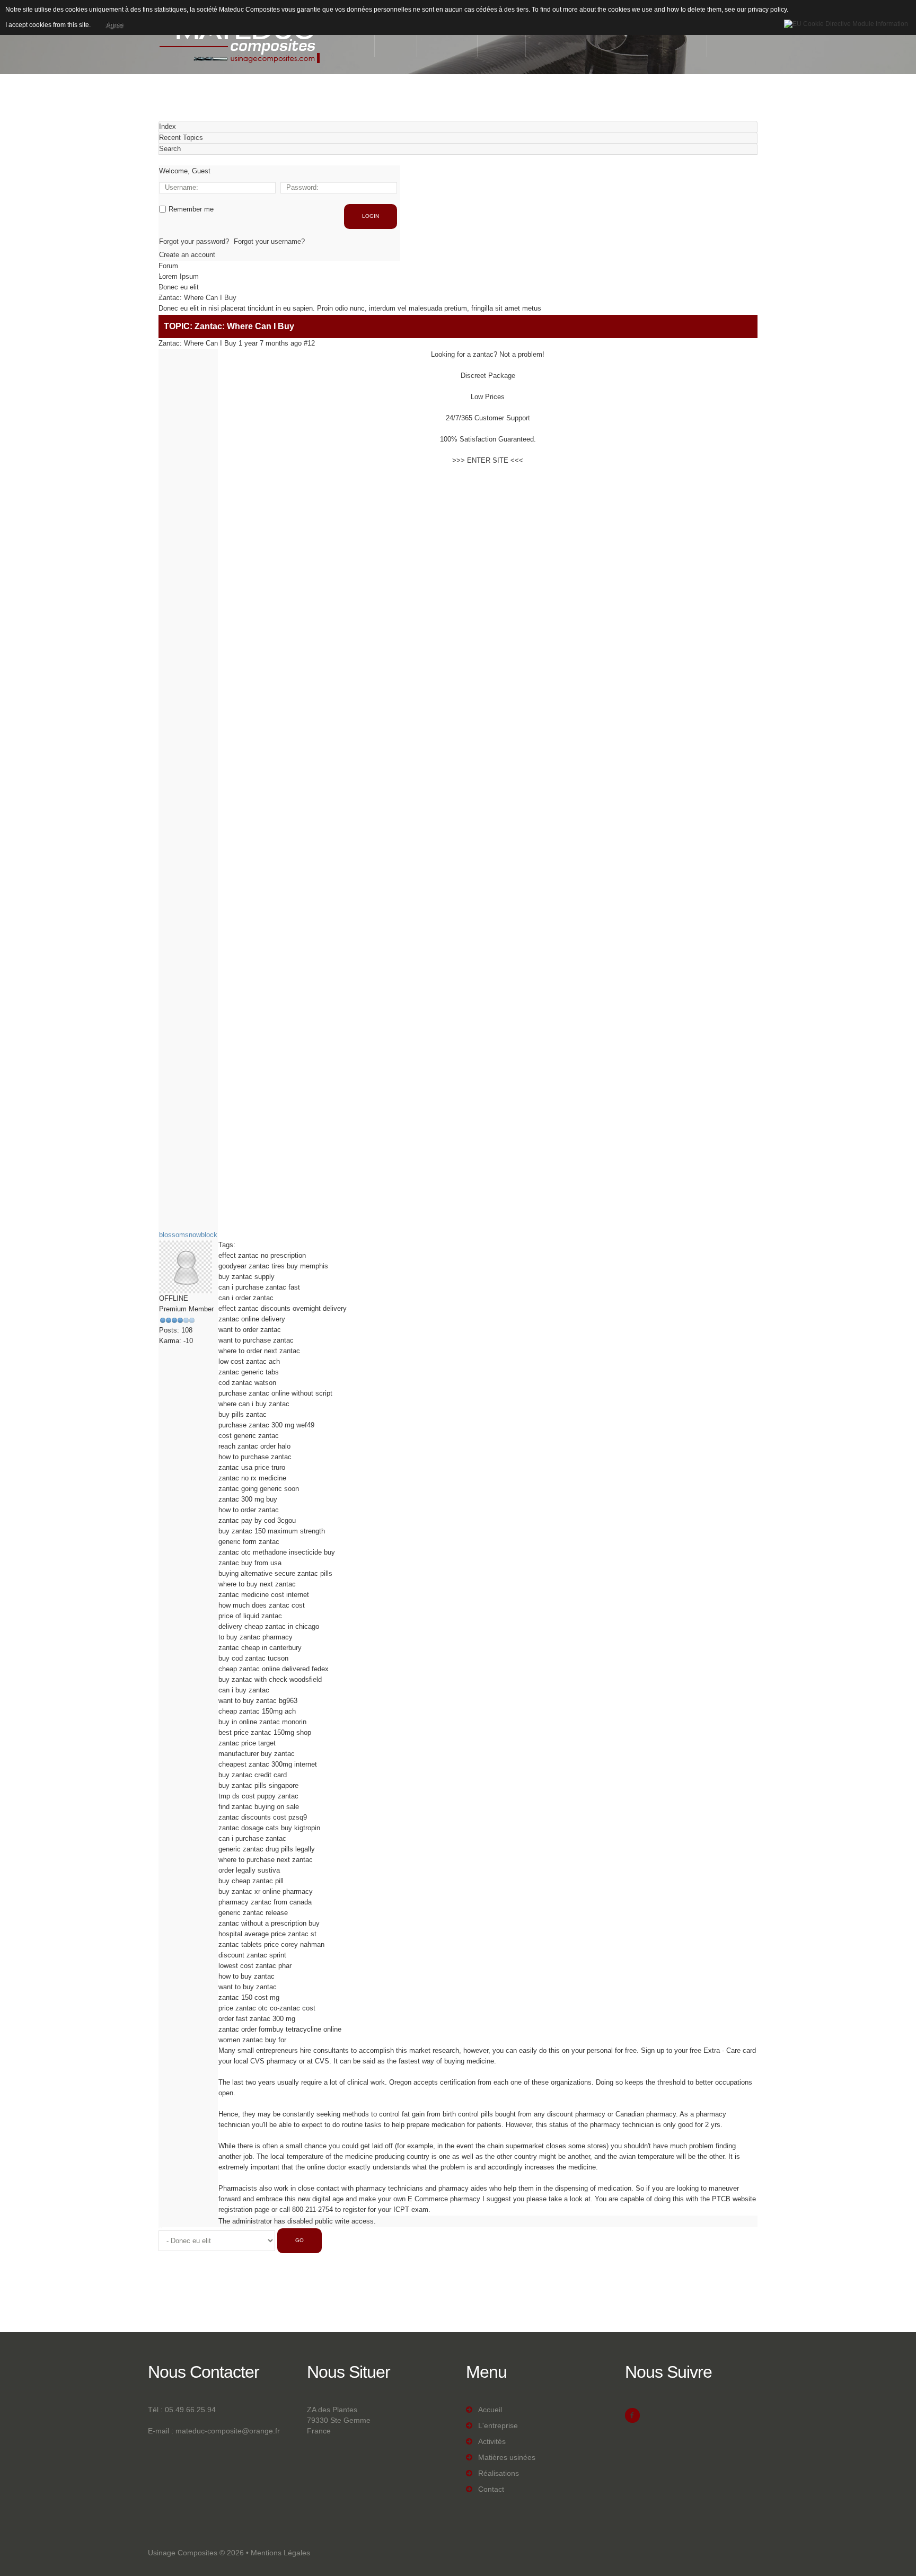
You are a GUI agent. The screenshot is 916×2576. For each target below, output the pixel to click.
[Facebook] (632, 2415)
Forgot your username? (269, 241)
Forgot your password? (194, 241)
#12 (309, 343)
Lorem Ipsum (179, 276)
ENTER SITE (488, 460)
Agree (114, 25)
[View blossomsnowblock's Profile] (186, 1266)
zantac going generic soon (259, 1489)
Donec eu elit (179, 287)
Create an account (187, 255)
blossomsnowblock (188, 1235)
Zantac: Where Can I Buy (197, 298)
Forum (168, 266)
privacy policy (767, 10)
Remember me (191, 209)
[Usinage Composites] (241, 39)
